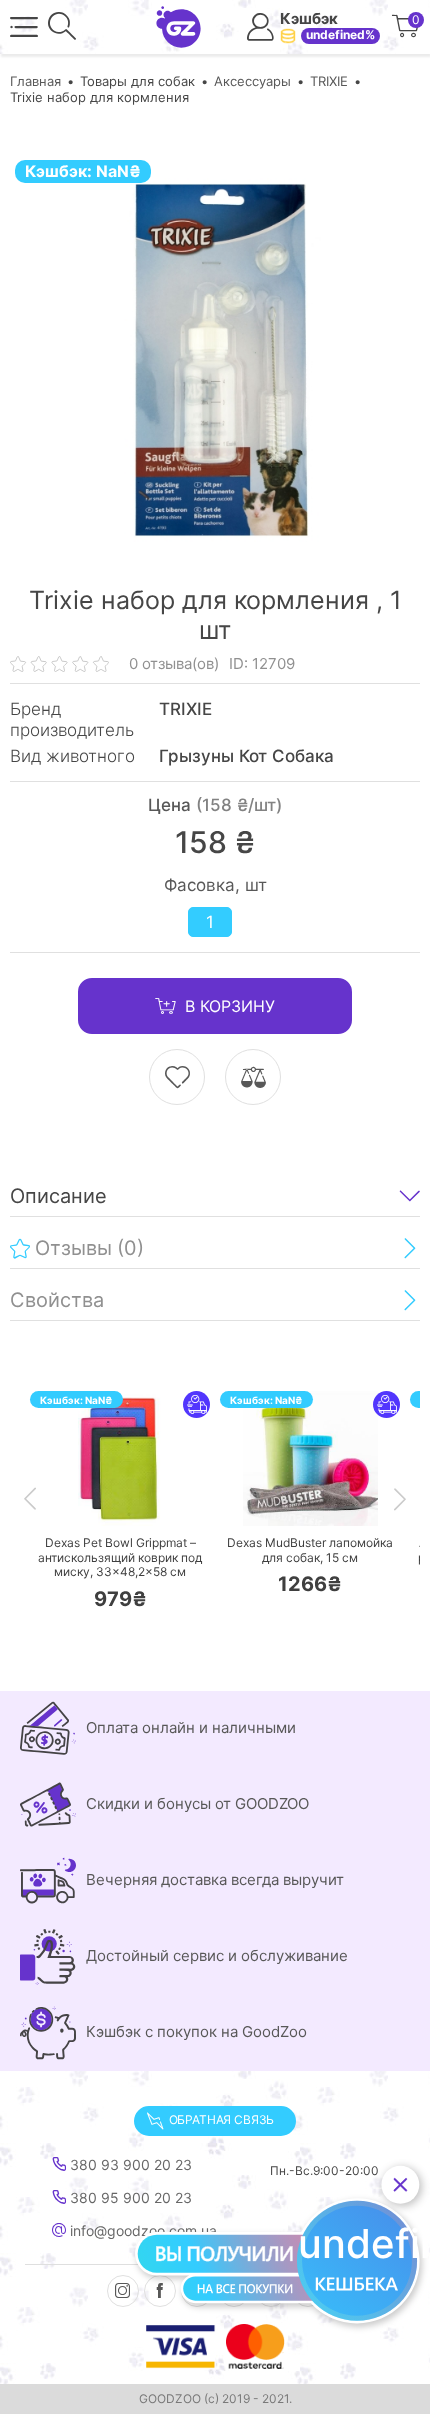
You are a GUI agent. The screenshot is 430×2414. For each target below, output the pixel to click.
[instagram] (123, 2291)
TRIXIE (329, 81)
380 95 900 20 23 (129, 2198)
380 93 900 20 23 (129, 2165)
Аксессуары (252, 81)
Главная (35, 81)
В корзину (230, 1006)
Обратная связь (221, 2119)
